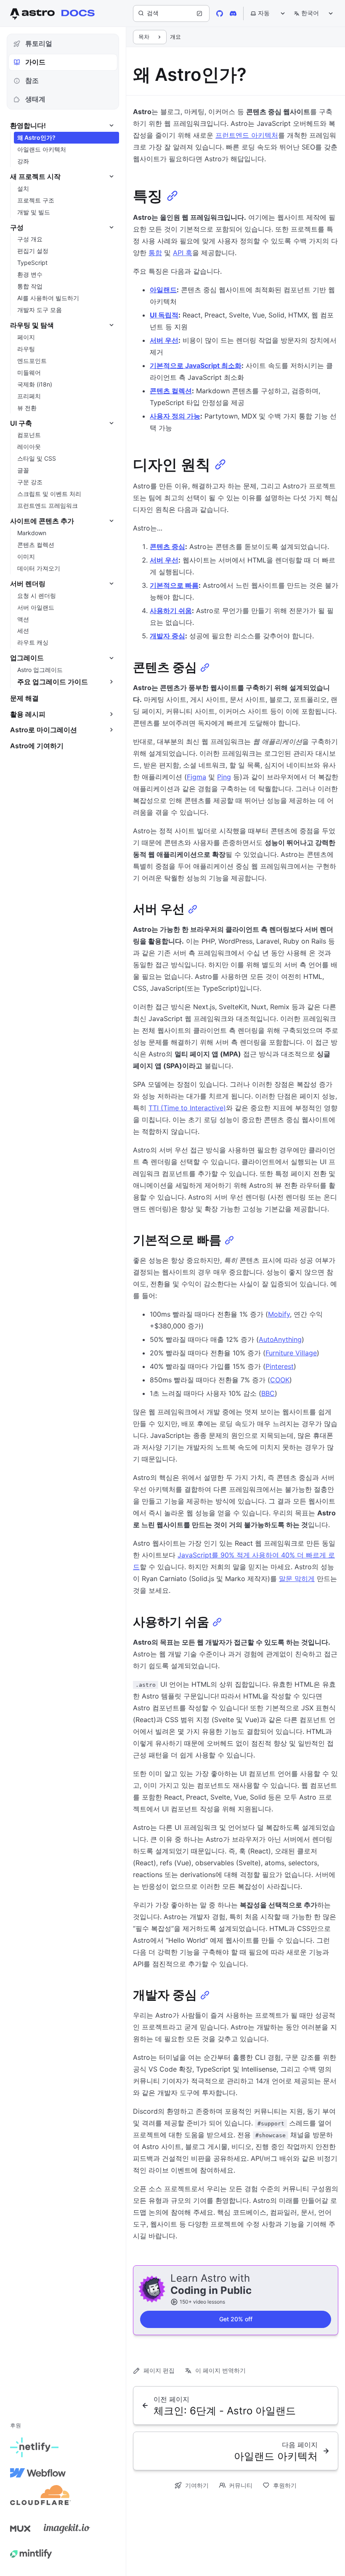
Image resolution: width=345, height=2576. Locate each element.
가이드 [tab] (35, 62)
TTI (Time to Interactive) (187, 1108)
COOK (280, 1380)
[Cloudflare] (40, 2498)
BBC (268, 1393)
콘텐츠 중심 (167, 547)
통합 (155, 253)
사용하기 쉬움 (171, 611)
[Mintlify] (31, 2554)
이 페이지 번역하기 (220, 2370)
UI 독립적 (164, 315)
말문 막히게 (297, 1579)
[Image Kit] (67, 2528)
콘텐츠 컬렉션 (171, 391)
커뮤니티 (241, 2485)
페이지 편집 (159, 2370)
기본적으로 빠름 (174, 585)
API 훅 (183, 253)
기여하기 (197, 2485)
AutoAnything (280, 1339)
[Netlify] (34, 2448)
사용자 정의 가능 (175, 416)
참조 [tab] (32, 80)
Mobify (279, 1314)
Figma (196, 777)
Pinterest (280, 1366)
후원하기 (285, 2485)
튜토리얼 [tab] (39, 43)
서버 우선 (164, 340)
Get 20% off (236, 2319)
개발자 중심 (167, 636)
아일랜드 (163, 290)
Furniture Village (291, 1353)
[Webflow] (38, 2473)
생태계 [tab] (35, 99)
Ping (224, 777)
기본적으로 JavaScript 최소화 (196, 365)
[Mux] (20, 2528)
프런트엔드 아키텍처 (247, 135)
